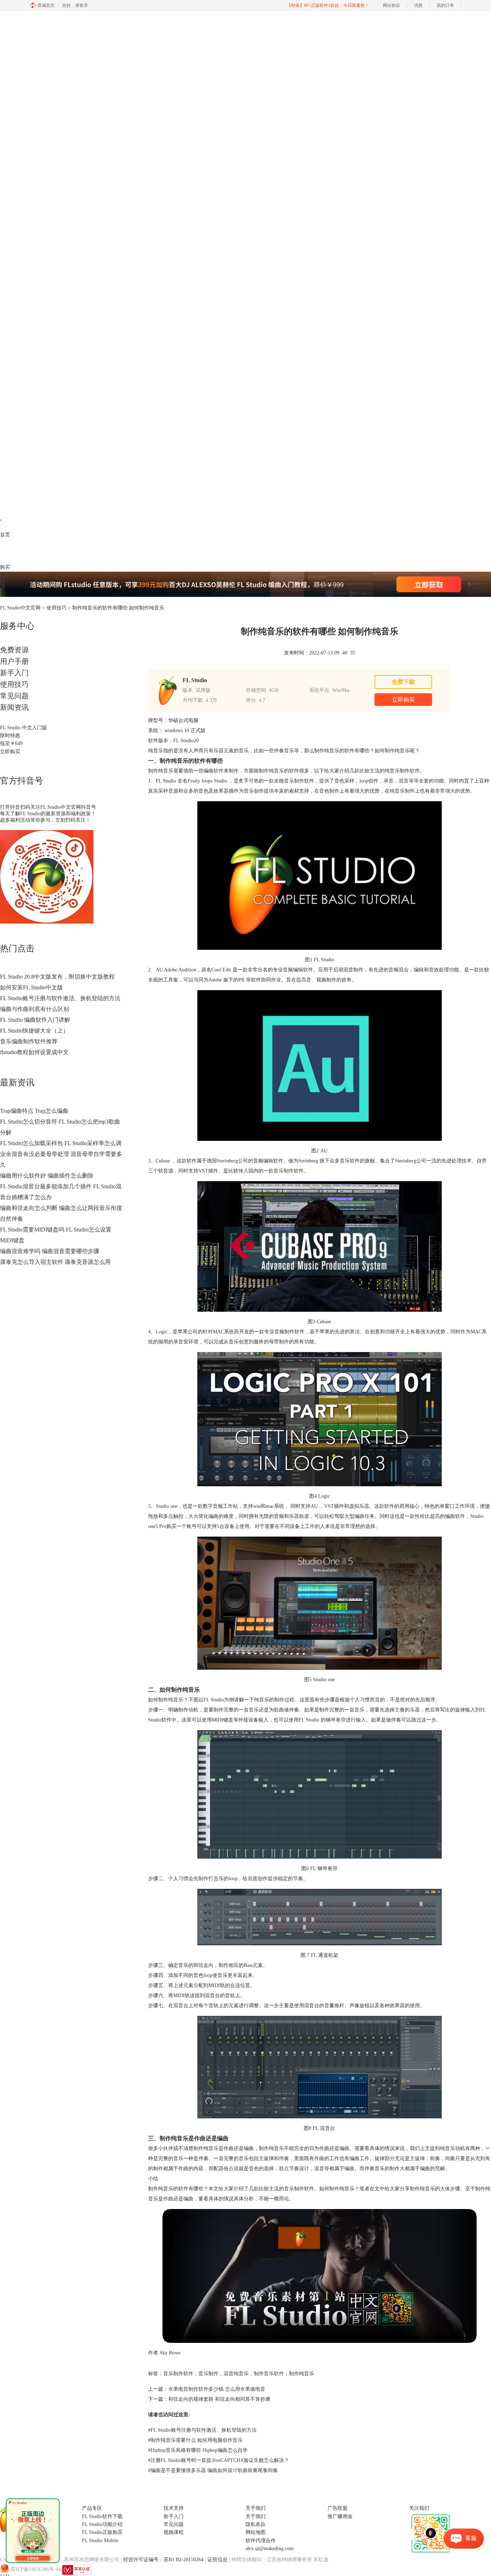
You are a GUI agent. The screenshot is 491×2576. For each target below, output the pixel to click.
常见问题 (14, 696)
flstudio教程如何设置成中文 (34, 1052)
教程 (35, 551)
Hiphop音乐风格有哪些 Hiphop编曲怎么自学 (198, 2450)
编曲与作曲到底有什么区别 (35, 1009)
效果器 (221, 791)
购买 (5, 567)
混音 (404, 781)
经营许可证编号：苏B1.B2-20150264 (163, 2560)
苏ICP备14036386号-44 (36, 2569)
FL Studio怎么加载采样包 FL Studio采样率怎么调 (61, 1143)
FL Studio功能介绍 (102, 2524)
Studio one (167, 1506)
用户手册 (14, 661)
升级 (45, 551)
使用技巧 (56, 608)
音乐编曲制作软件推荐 (29, 1041)
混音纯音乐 (236, 2374)
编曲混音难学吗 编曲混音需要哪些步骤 (50, 1251)
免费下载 (403, 682)
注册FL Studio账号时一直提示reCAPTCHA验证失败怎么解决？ (219, 2460)
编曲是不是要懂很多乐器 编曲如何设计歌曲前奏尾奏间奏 (213, 2470)
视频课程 (174, 2532)
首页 (5, 535)
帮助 (55, 551)
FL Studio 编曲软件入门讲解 (35, 1020)
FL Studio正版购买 (102, 2532)
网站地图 (256, 2532)
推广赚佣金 (340, 2516)
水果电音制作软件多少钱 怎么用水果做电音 (217, 2389)
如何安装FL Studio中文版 (31, 987)
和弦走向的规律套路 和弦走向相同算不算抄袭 (219, 2399)
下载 (15, 551)
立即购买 (10, 752)
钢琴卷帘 (336, 1720)
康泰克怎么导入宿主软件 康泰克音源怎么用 (55, 1262)
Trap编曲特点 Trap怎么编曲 (34, 1111)
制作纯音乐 (302, 2374)
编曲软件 (214, 771)
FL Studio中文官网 (20, 608)
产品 (5, 551)
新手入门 (14, 673)
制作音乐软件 (269, 2374)
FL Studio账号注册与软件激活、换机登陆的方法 (60, 998)
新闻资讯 (14, 707)
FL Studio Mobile (100, 2541)
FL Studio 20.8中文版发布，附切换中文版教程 (57, 977)
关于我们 (256, 2516)
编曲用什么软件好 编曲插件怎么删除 (47, 1176)
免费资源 (14, 650)
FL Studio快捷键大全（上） (34, 1031)
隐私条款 (256, 2524)
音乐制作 (208, 2374)
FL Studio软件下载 (102, 2516)
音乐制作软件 (178, 2374)
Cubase (163, 1161)
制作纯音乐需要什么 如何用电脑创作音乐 (195, 2440)
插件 (25, 551)
